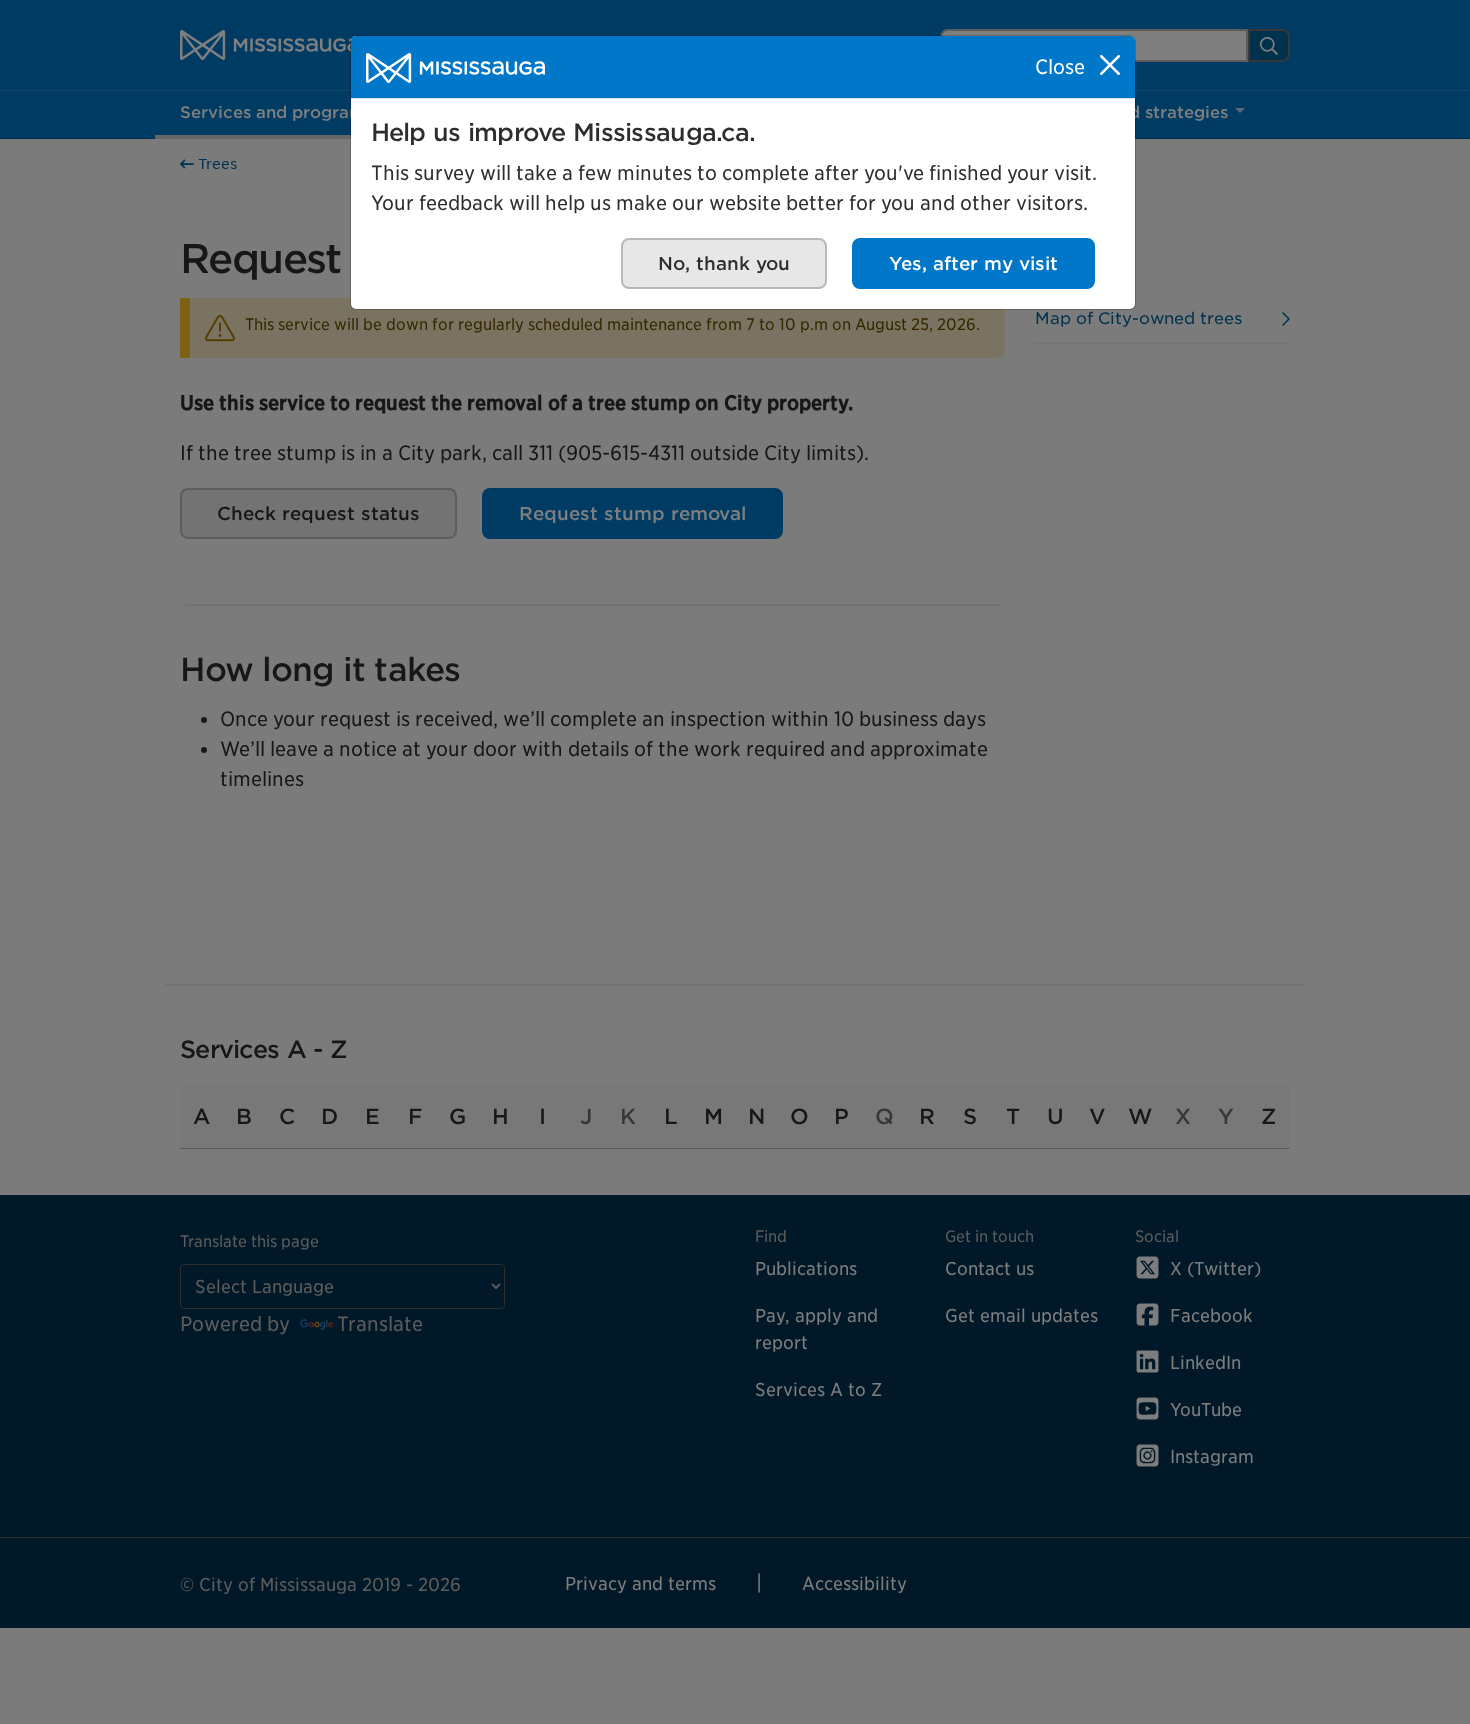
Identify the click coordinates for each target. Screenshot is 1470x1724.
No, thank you (724, 263)
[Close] (1110, 65)
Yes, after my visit (973, 263)
